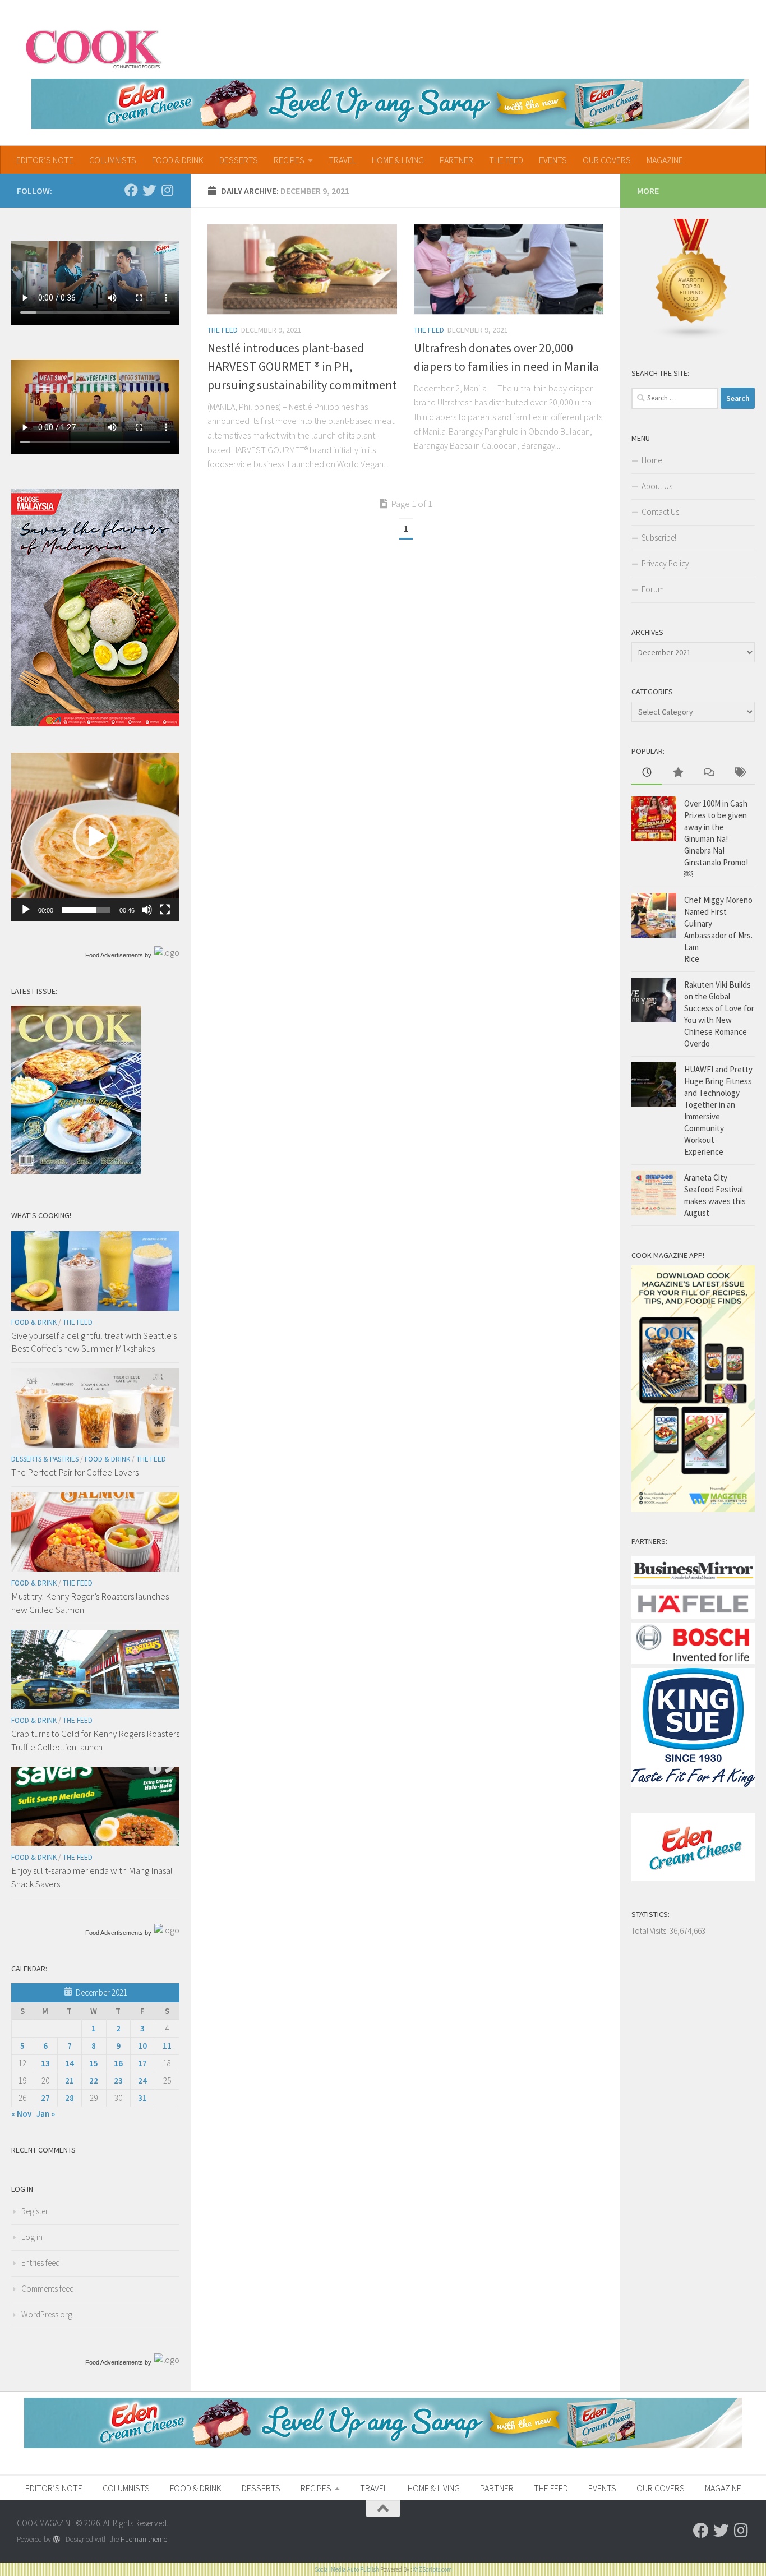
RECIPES (289, 160)
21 (70, 2080)
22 (94, 2080)
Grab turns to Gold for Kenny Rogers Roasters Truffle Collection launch (95, 1740)
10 (142, 2046)
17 (142, 2063)
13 (45, 2063)
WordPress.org (47, 2314)
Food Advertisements (114, 955)
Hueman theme (144, 2539)
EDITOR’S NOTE (45, 160)
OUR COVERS (607, 160)
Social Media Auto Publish (347, 2569)
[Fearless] (95, 723)
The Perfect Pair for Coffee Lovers (75, 1472)
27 (45, 2098)
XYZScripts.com (432, 2569)
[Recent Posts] (647, 773)
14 (70, 2063)
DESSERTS (239, 160)
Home (652, 460)
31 (142, 2098)
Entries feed (41, 2263)
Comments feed (48, 2289)
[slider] (86, 910)
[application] (95, 837)
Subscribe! (659, 538)
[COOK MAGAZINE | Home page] (93, 48)
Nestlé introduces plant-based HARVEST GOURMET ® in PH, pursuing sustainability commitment (302, 366)
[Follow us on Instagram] (167, 190)
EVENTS (553, 160)
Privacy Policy (665, 563)
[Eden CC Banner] (390, 104)
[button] (95, 837)
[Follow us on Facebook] (131, 190)
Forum (653, 589)
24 (142, 2080)
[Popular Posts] (678, 773)
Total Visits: (650, 1931)
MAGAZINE (665, 160)
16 (118, 2063)
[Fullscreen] (165, 910)
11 (167, 2046)
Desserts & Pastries (45, 1459)
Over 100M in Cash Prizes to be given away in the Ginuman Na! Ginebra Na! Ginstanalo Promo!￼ (716, 839)
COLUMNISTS (113, 160)
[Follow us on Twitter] (149, 190)
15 (94, 2063)
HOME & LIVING (398, 160)
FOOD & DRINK (178, 160)
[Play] (26, 910)
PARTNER (456, 160)
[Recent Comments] (709, 773)
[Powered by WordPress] (56, 2539)
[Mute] (147, 910)
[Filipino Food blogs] (692, 337)
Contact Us (660, 512)
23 (118, 2080)
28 (70, 2098)
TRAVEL (342, 160)
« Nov (21, 2114)
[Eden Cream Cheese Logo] (693, 1878)
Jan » (46, 2114)
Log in (32, 2237)
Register (35, 2211)
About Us (657, 486)
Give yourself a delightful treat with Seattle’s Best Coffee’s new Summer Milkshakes (94, 1342)
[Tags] (739, 773)
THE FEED (506, 160)
